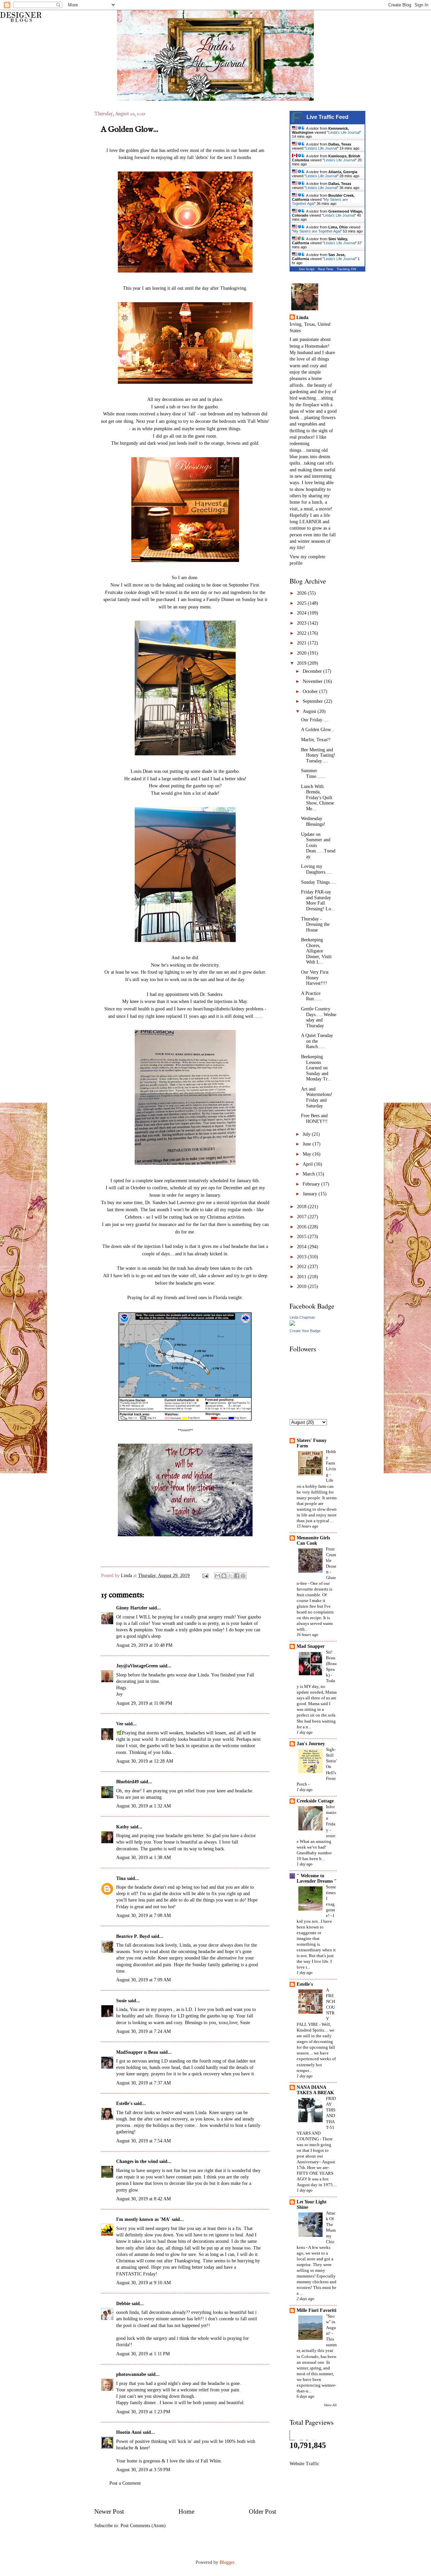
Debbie (123, 2304)
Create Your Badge (305, 1331)
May (308, 1154)
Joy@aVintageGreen (137, 1666)
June (308, 1144)
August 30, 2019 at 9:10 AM (143, 2283)
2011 (302, 1277)
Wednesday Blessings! (313, 821)
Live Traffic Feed (327, 117)
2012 (302, 1267)
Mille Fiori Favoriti (317, 2310)
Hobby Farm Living (331, 1463)
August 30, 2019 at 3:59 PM (143, 2470)
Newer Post (109, 2511)
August (310, 711)
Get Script (307, 269)
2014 (302, 1247)
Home (186, 2511)
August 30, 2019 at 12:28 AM (145, 1761)
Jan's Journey (311, 1744)
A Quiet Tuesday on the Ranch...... (317, 1041)
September (313, 701)
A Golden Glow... (318, 730)
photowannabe (131, 2374)
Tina (121, 1878)
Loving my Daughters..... (317, 869)
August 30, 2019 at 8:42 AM (143, 2199)
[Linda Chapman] (292, 1324)
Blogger (227, 2562)
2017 (302, 1217)
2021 (302, 643)
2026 (302, 593)
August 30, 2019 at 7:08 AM (143, 1915)
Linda (127, 1576)
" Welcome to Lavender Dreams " (317, 1878)
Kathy (123, 1827)
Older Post (262, 2511)
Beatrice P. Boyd (133, 1936)
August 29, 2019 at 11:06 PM (144, 1703)
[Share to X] (230, 1576)
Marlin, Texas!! (316, 740)
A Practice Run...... (311, 996)
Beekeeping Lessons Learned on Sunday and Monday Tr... (316, 1068)
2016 (302, 1227)
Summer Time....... (313, 774)
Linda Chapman (302, 1317)
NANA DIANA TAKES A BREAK (315, 2090)
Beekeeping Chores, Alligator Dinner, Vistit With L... (316, 951)
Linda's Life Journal (344, 132)
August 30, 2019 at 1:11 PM (143, 2354)
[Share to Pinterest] (243, 1576)
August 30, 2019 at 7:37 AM (143, 2083)
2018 (302, 1207)
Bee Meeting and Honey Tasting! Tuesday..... (318, 755)
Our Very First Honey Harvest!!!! (315, 978)
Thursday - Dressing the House (315, 924)
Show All (330, 2405)
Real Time (326, 269)
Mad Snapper (311, 1646)
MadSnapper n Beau (137, 2052)
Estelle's (124, 2103)
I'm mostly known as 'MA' (143, 2219)
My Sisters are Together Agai (317, 231)
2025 (302, 603)
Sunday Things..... (319, 882)
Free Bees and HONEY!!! (314, 1119)
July (307, 1134)
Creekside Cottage (315, 1801)
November (313, 681)
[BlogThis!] (224, 1576)
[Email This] (218, 1576)
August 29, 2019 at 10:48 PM (144, 1645)
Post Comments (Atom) (143, 2526)
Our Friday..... (315, 720)
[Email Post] (205, 1576)
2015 (302, 1237)
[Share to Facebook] (237, 1576)
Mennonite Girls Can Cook (313, 1541)
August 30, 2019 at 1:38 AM (143, 1858)
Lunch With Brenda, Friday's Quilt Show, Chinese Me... (318, 798)
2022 (302, 633)
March (309, 1174)
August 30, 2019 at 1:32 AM (143, 1806)
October (311, 692)
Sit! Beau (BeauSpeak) (331, 1663)
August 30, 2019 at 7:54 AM (143, 2141)
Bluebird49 (127, 1782)
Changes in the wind (137, 2161)
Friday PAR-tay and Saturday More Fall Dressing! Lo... (318, 900)
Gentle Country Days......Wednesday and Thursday (319, 1017)
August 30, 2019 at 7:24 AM (143, 2031)
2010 (302, 1286)
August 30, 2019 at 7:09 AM (143, 1980)
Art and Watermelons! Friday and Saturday (317, 1097)
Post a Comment (125, 2483)
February (312, 1184)
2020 (302, 653)
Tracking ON (346, 269)
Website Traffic (304, 2464)
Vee (120, 1724)
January (311, 1194)
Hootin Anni (129, 2432)
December (313, 671)
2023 (302, 623)
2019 (302, 663)
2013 (302, 1257)
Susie (121, 2001)
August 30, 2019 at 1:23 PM (143, 2412)
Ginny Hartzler (132, 1608)
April (308, 1164)
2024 (302, 613)
